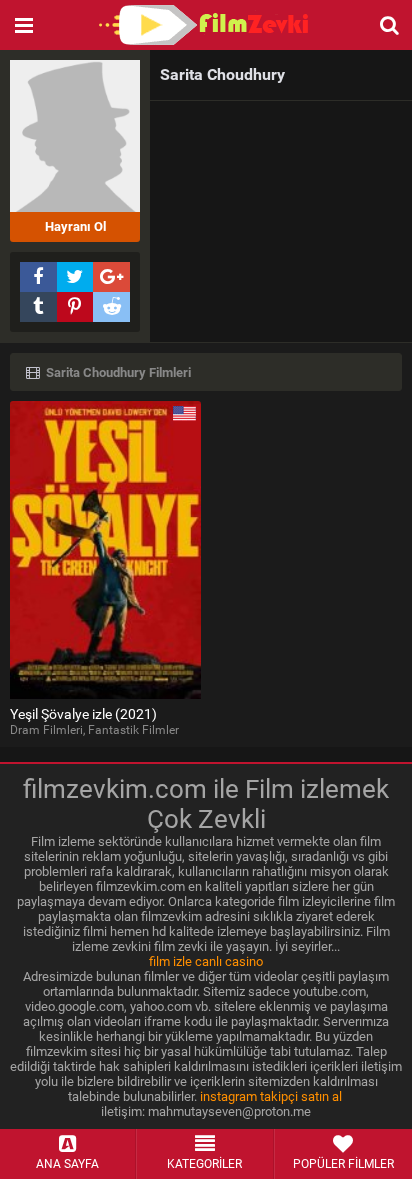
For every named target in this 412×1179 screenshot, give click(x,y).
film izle (170, 961)
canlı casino (229, 961)
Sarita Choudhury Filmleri (117, 372)
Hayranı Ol (75, 226)
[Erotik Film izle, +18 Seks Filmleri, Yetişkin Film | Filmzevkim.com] (206, 25)
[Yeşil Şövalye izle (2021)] (105, 550)
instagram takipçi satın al (271, 1096)
